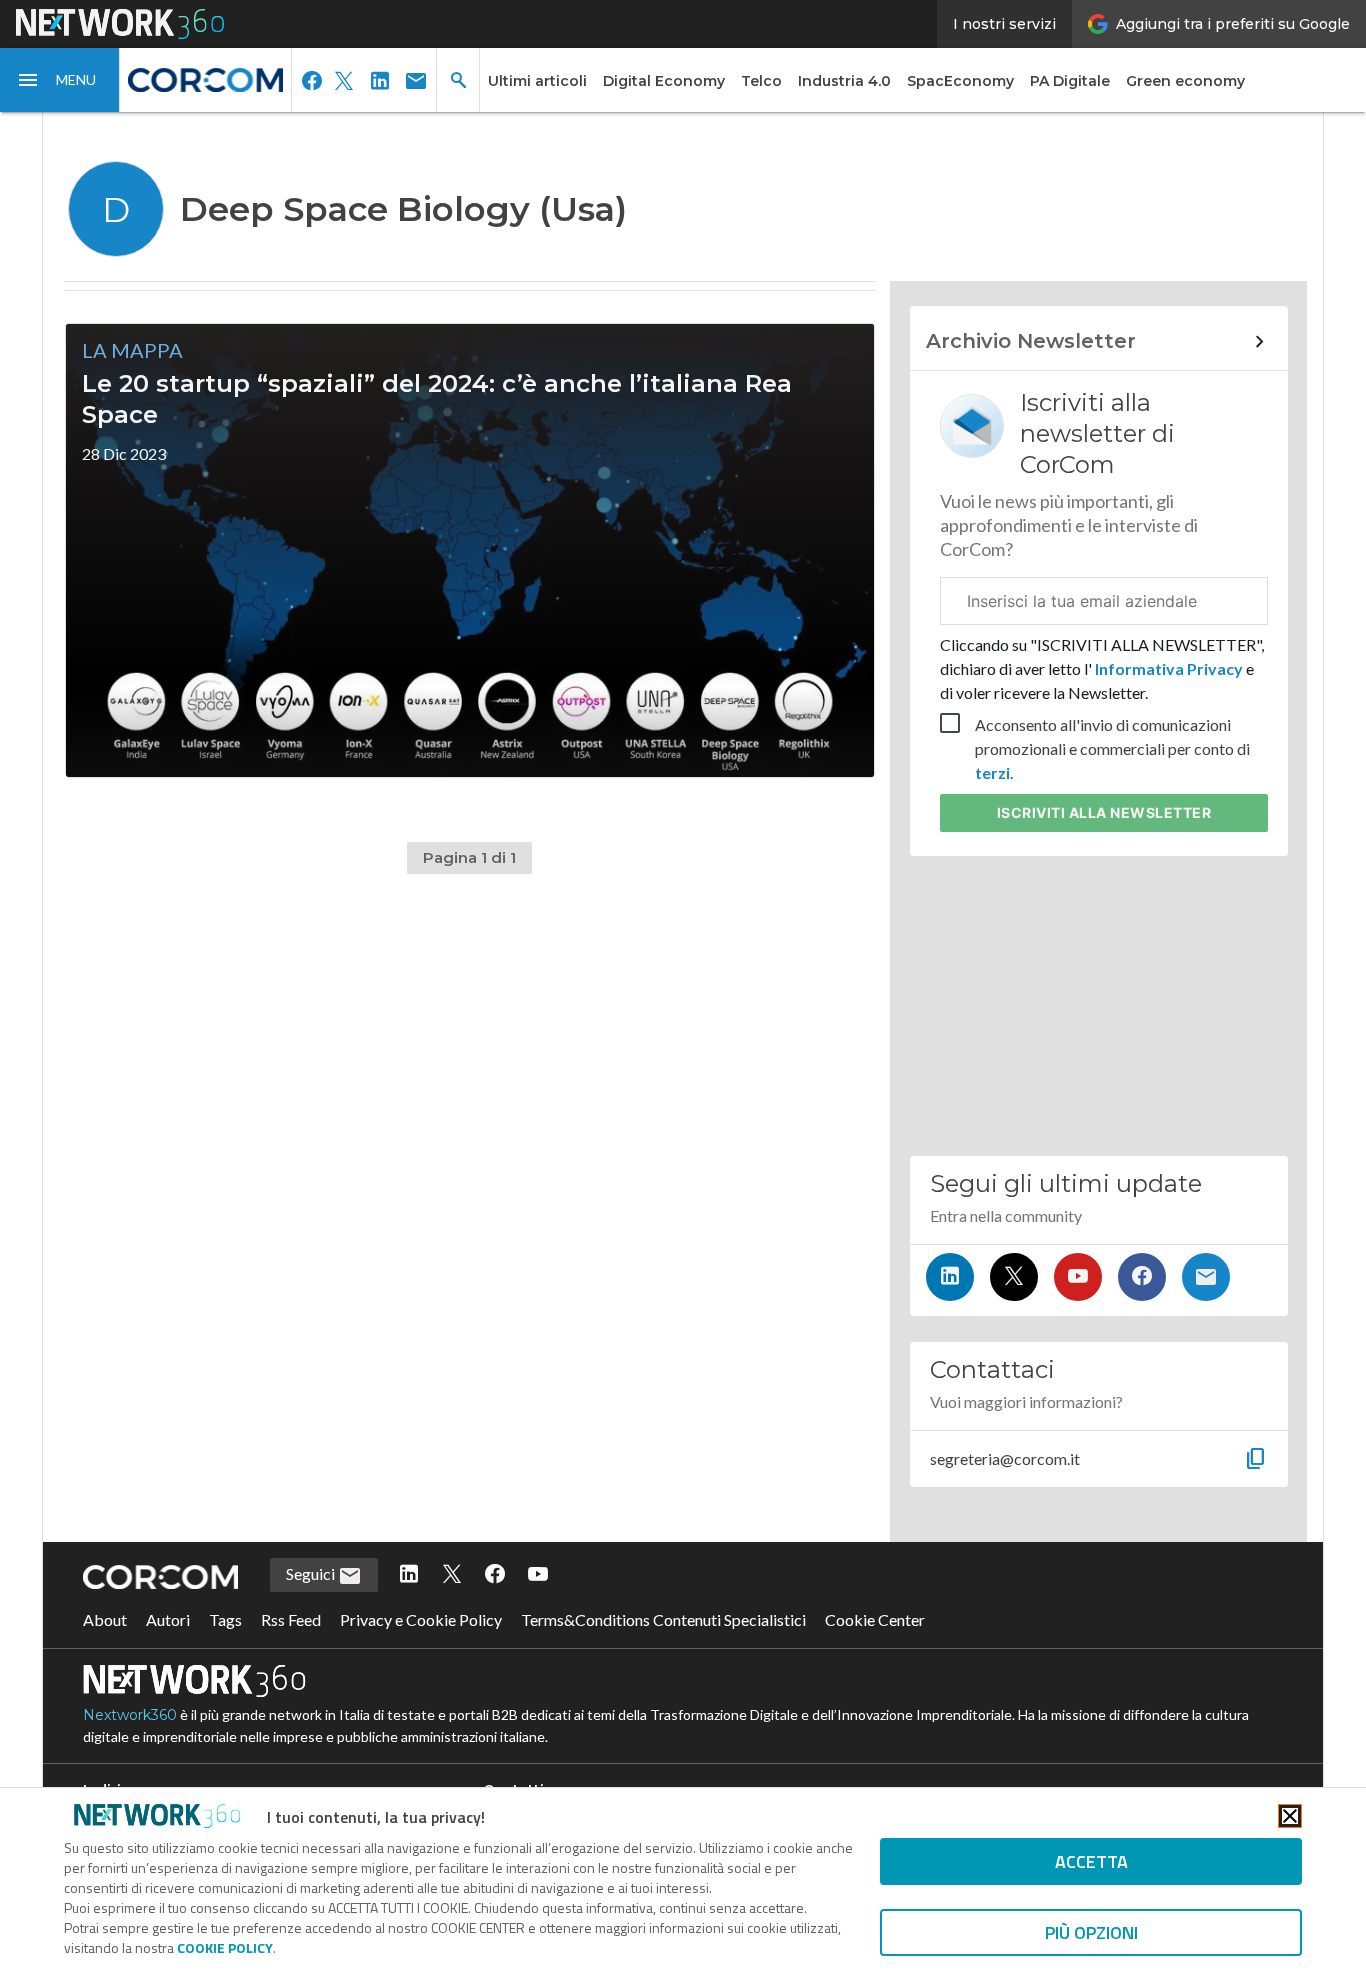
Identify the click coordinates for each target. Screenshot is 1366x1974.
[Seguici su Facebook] (1142, 1277)
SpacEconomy (960, 81)
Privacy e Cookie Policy (421, 1619)
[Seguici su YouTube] (1078, 1277)
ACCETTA (1091, 1861)
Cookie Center (875, 1619)
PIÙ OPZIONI (1091, 1932)
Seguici (312, 1573)
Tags (225, 1619)
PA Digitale (1070, 81)
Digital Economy (664, 81)
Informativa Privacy (1169, 668)
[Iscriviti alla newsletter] (1206, 1277)
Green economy (1185, 81)
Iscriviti (1104, 812)
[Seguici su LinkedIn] (950, 1277)
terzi (992, 772)
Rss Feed (291, 1619)
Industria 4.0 (844, 81)
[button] (60, 80)
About (105, 1619)
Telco (761, 81)
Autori (168, 1619)
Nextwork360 (130, 1715)
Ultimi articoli (537, 81)
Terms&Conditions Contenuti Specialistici (663, 1619)
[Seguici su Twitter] (1014, 1277)
